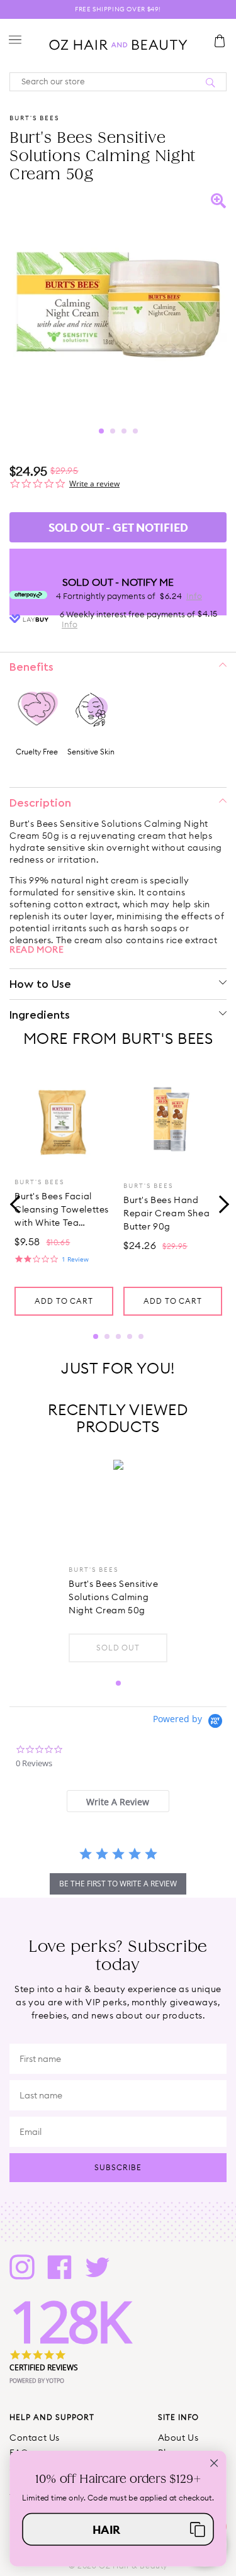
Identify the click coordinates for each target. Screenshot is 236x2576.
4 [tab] (135, 431)
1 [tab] (101, 431)
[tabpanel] (118, 302)
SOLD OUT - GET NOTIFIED (118, 528)
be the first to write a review (118, 1884)
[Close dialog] (214, 2463)
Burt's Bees (34, 118)
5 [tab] (141, 1336)
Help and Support (52, 2417)
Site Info (178, 2417)
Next (220, 1203)
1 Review (75, 1259)
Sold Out (118, 1648)
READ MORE (37, 949)
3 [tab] (124, 431)
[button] (118, 2529)
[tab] (118, 1801)
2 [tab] (113, 431)
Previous (16, 1203)
